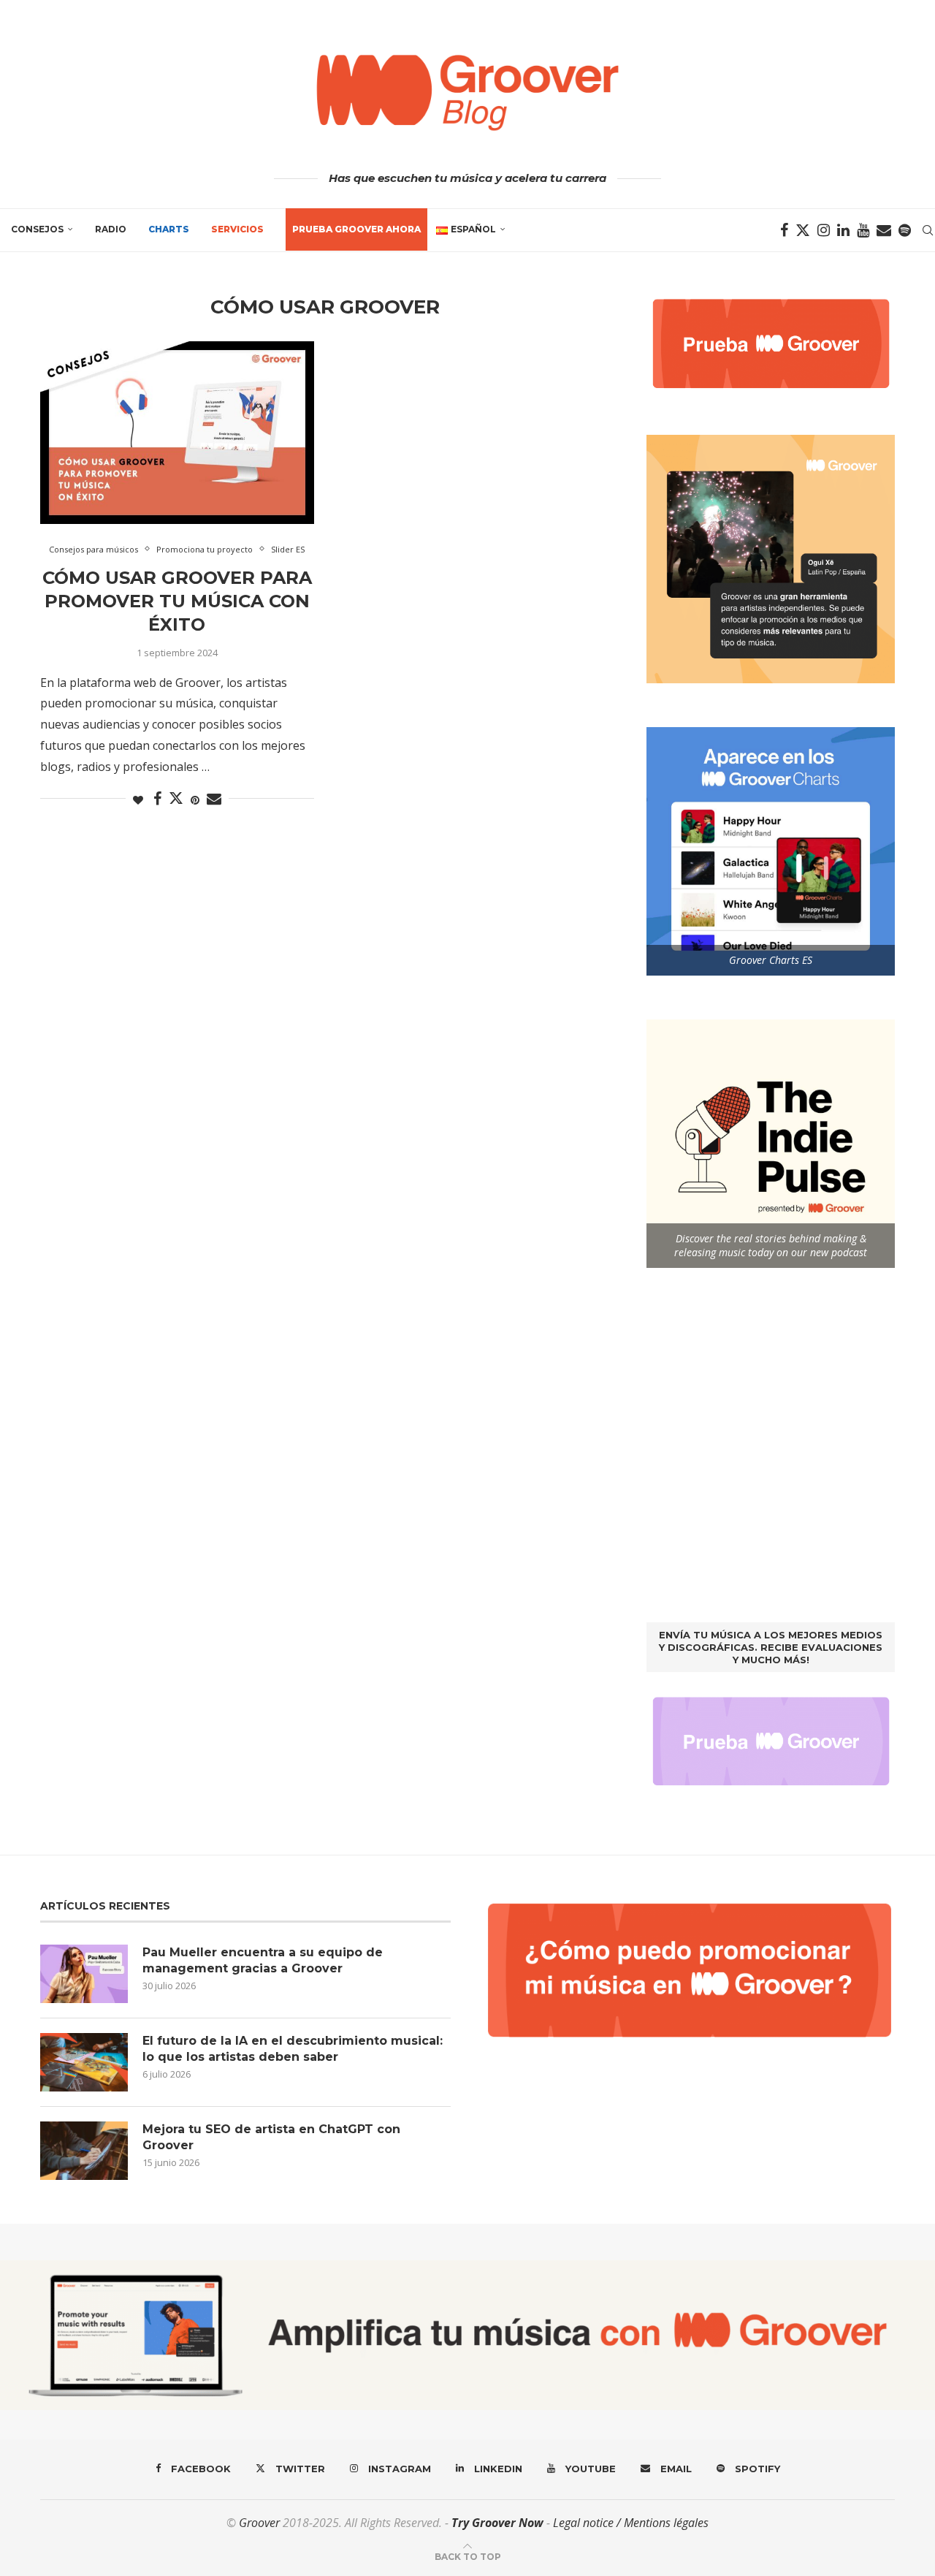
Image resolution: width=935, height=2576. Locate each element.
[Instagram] (824, 230)
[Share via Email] (214, 799)
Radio (111, 229)
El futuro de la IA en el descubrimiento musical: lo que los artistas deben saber (293, 2049)
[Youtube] (863, 230)
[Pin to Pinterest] (195, 800)
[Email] (884, 230)
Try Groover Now (497, 2523)
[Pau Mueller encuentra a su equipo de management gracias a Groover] (84, 1974)
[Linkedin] (843, 230)
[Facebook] (784, 230)
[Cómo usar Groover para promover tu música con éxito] (177, 433)
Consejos (37, 229)
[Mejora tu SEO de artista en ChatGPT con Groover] (84, 2151)
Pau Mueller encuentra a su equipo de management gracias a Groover (263, 1960)
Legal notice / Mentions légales (631, 2523)
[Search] (928, 230)
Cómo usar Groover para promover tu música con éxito (177, 601)
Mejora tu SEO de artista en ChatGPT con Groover (271, 2137)
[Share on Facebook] (157, 799)
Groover (259, 2523)
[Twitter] (803, 230)
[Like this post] (138, 800)
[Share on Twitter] (176, 798)
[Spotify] (905, 230)
